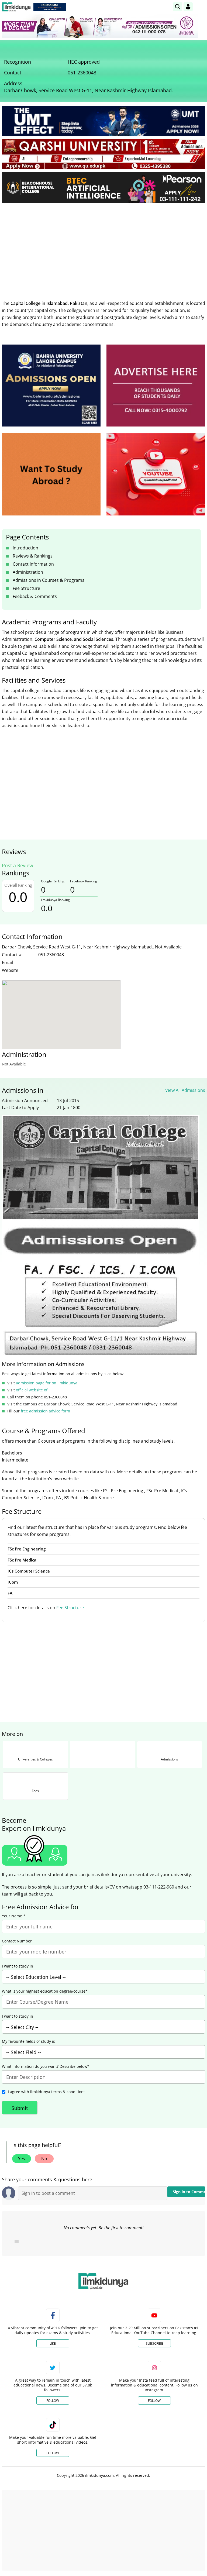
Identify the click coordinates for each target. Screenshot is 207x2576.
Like (53, 2343)
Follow (53, 2401)
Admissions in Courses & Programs (49, 580)
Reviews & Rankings (33, 556)
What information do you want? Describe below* (46, 2066)
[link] (50, 7)
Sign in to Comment (189, 2192)
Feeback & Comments (35, 596)
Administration (28, 572)
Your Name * (14, 1916)
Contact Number (17, 1941)
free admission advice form (45, 1411)
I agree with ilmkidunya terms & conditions (47, 2092)
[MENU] (201, 7)
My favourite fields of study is (28, 2041)
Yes (22, 2159)
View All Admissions (185, 1090)
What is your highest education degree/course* (45, 1991)
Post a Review (18, 865)
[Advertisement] (103, 247)
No (44, 2159)
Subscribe (154, 2343)
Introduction (25, 548)
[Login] (188, 7)
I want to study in (18, 1966)
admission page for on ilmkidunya (47, 1383)
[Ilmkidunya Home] (16, 7)
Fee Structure (26, 588)
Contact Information (33, 564)
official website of (32, 1390)
